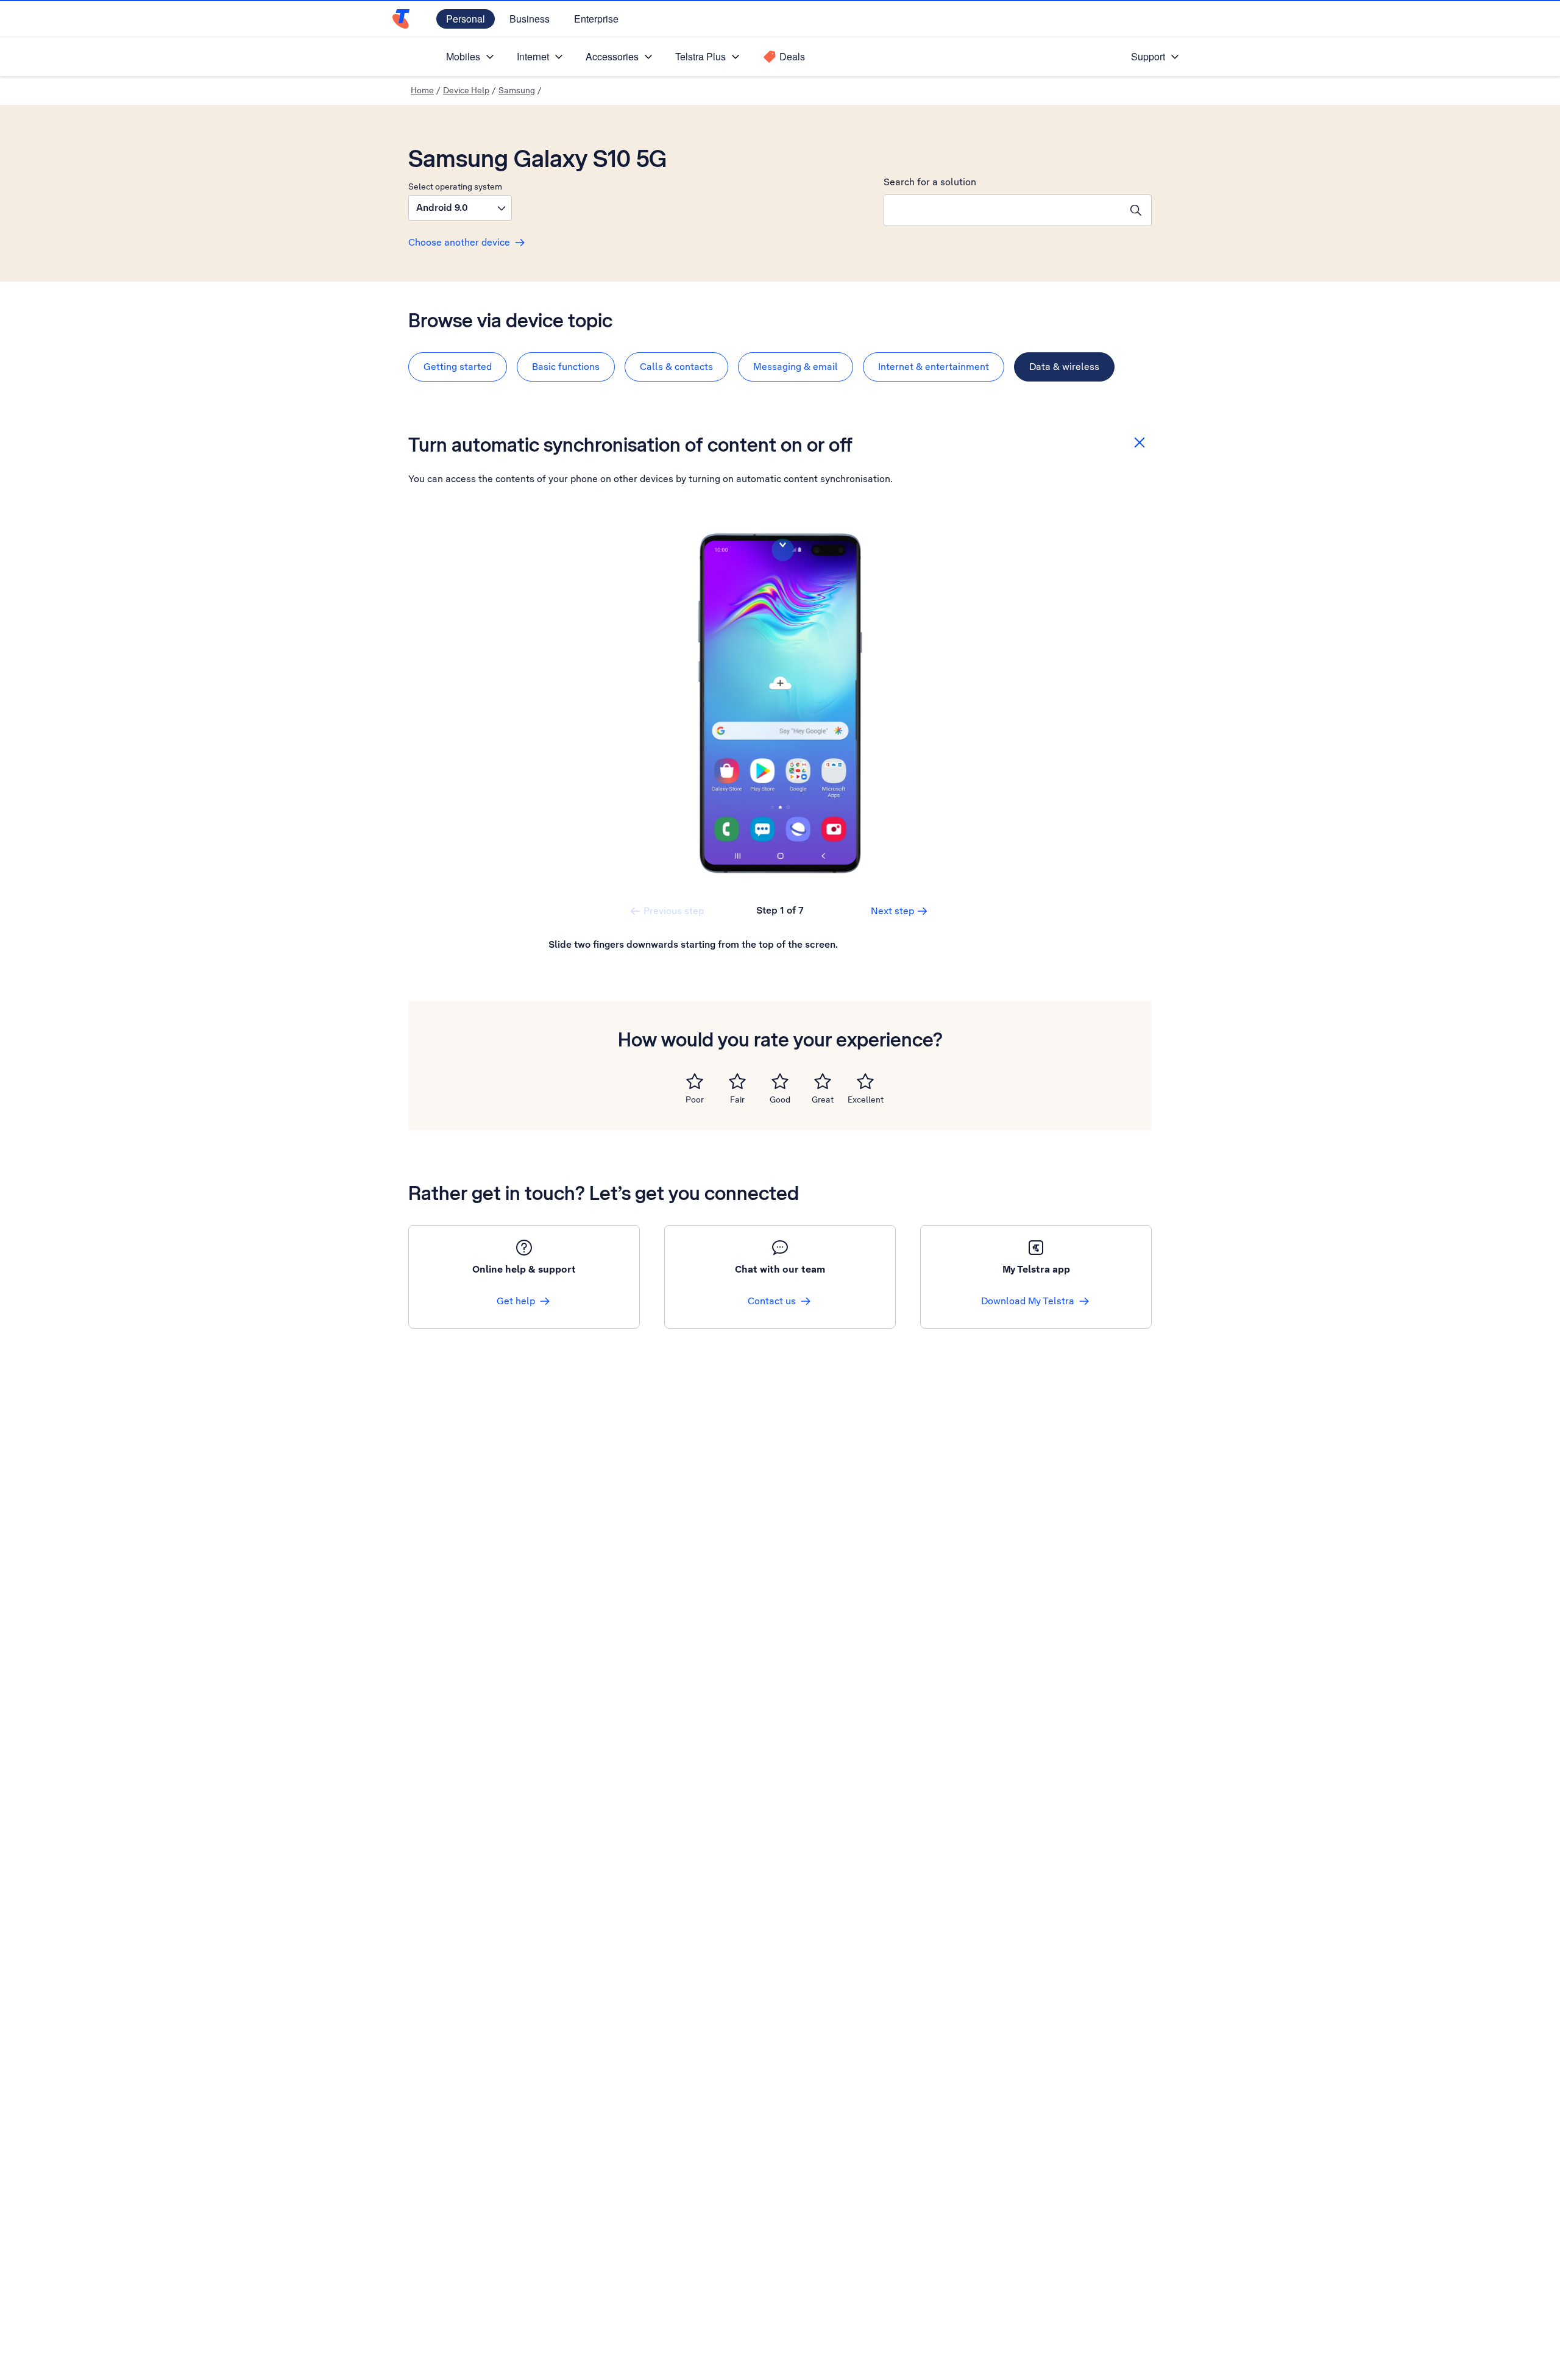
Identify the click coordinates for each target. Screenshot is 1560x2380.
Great (823, 1099)
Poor (695, 1099)
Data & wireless (1064, 367)
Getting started (458, 367)
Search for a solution (930, 182)
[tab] (458, 367)
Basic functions (566, 367)
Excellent (866, 1099)
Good (780, 1099)
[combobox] (1002, 210)
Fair (737, 1099)
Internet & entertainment (934, 367)
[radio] (695, 1081)
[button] (460, 208)
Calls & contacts (676, 367)
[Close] (1140, 442)
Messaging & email (796, 367)
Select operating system (455, 186)
